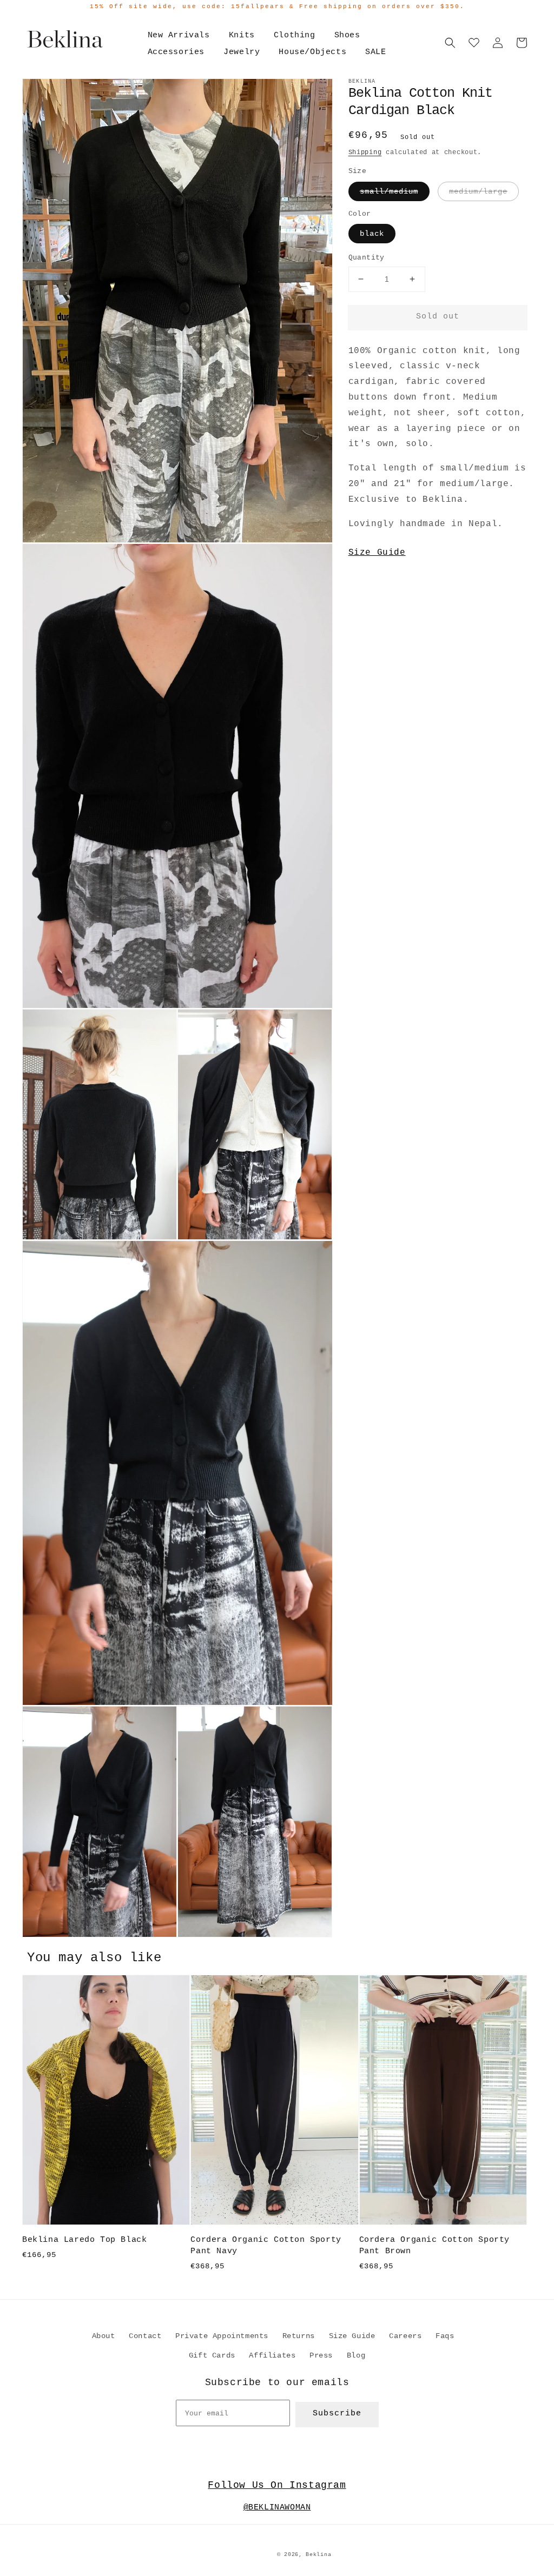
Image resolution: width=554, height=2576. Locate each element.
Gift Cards (212, 2355)
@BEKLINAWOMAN (277, 2508)
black (372, 234)
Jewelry (242, 52)
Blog (356, 2355)
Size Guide (377, 553)
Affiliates (272, 2355)
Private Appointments (222, 2336)
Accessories (176, 52)
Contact (145, 2336)
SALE (375, 52)
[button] (450, 43)
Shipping (365, 152)
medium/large (478, 191)
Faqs (445, 2336)
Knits (242, 35)
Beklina (318, 2555)
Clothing (295, 35)
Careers (405, 2336)
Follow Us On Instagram (277, 2485)
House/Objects (312, 52)
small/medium (389, 191)
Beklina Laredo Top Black (84, 2240)
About (104, 2336)
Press (321, 2355)
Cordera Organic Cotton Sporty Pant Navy (266, 2246)
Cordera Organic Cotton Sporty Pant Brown (434, 2246)
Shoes (347, 35)
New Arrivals (179, 35)
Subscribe (337, 2414)
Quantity (367, 258)
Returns (299, 2336)
